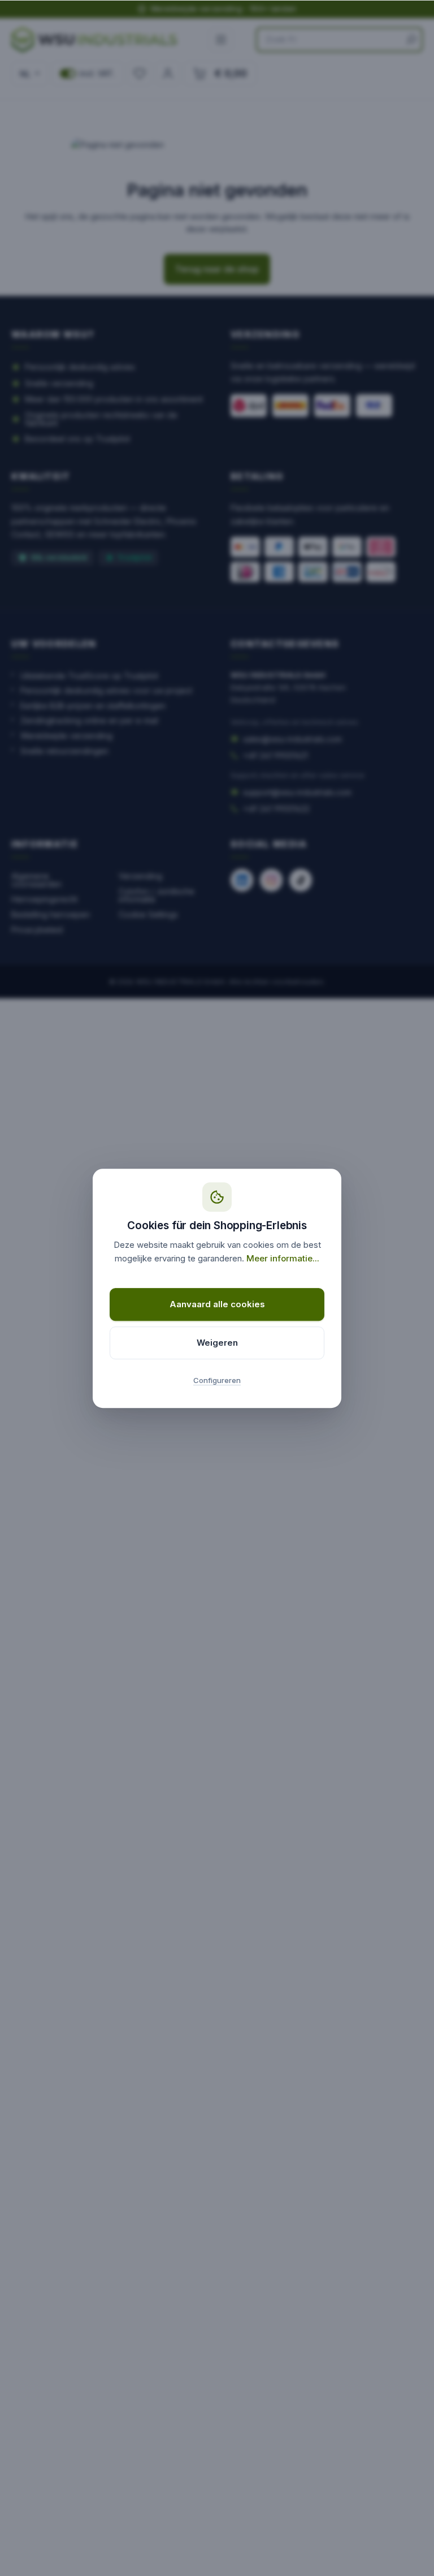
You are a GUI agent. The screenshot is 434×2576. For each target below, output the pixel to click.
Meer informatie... (283, 1258)
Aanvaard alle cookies (217, 1304)
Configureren (217, 1380)
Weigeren (217, 1343)
